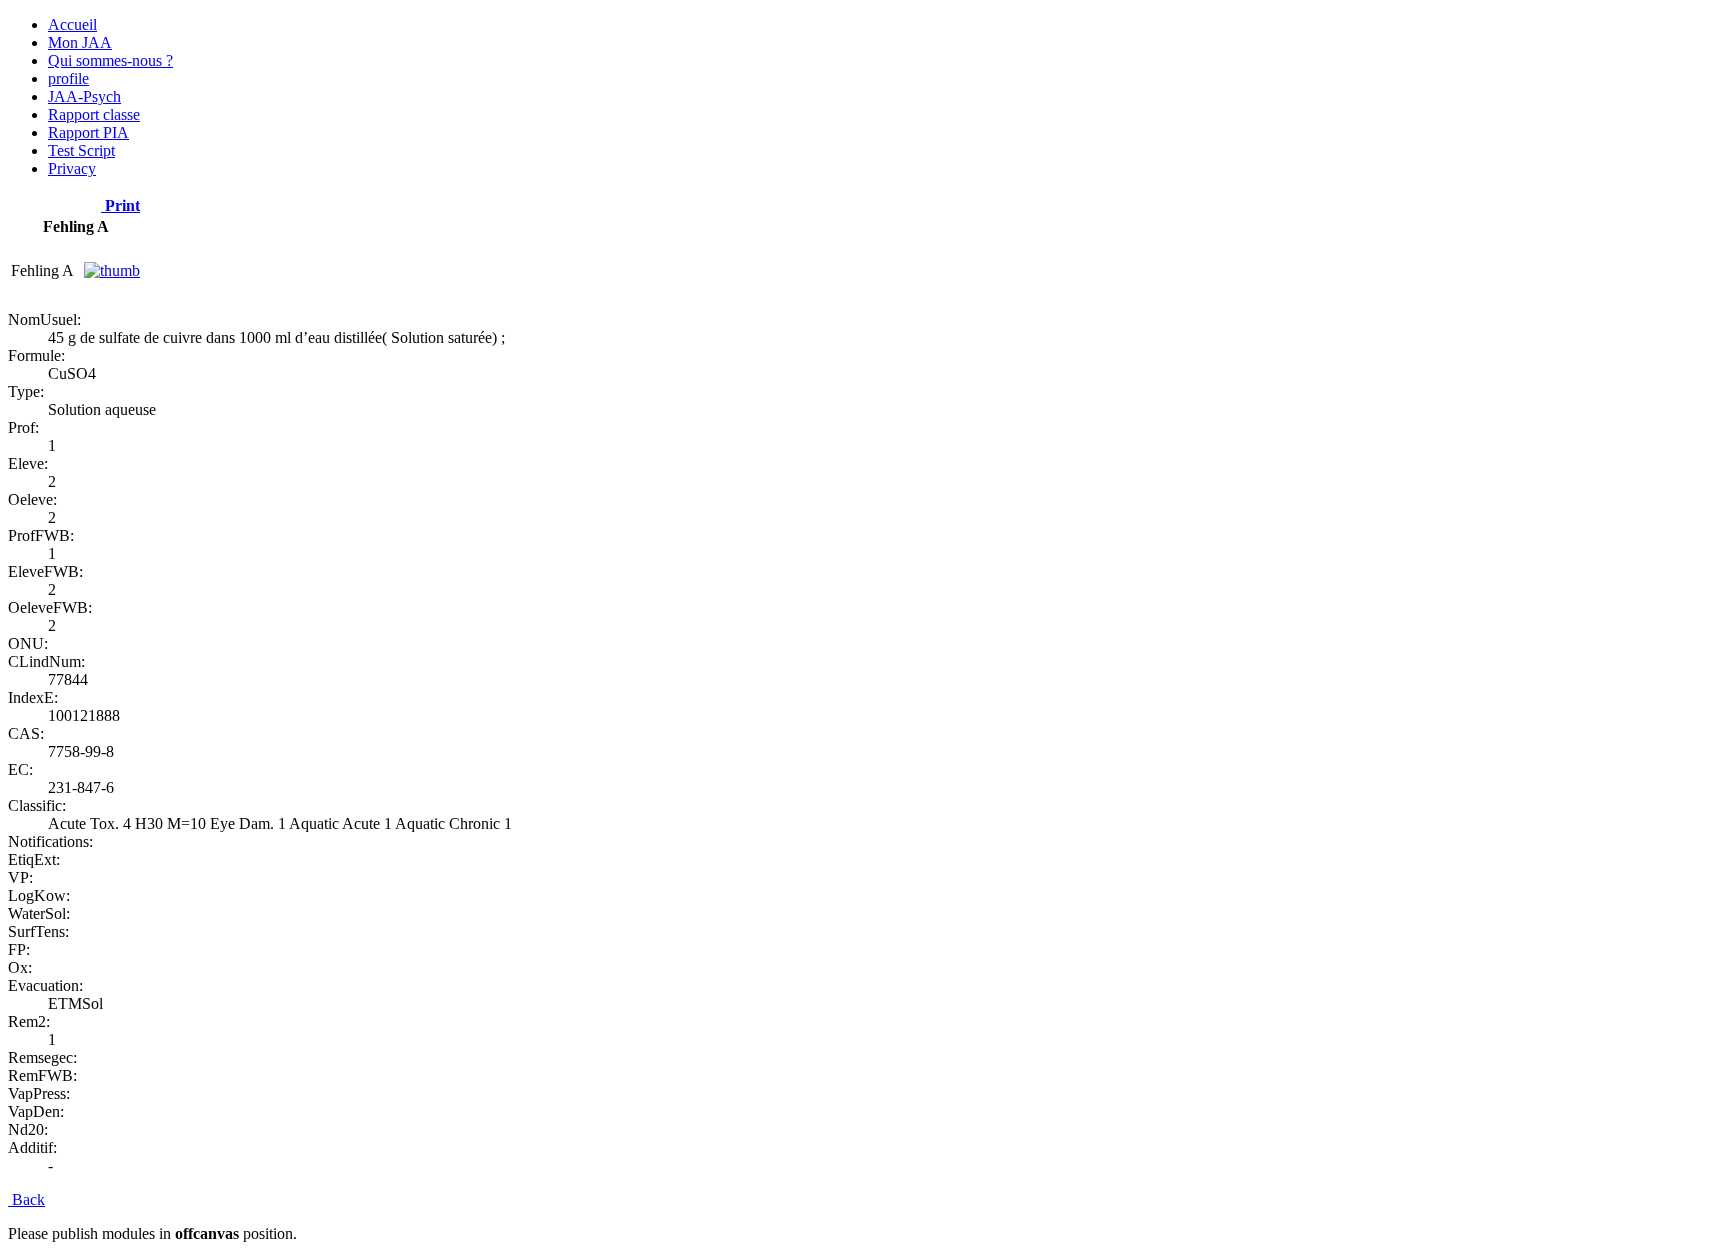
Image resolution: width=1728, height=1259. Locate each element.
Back (26, 1199)
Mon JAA (80, 42)
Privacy (72, 168)
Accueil (72, 24)
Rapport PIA (88, 132)
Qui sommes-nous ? (110, 60)
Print (120, 205)
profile (68, 78)
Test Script (81, 150)
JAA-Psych (84, 96)
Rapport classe (94, 114)
